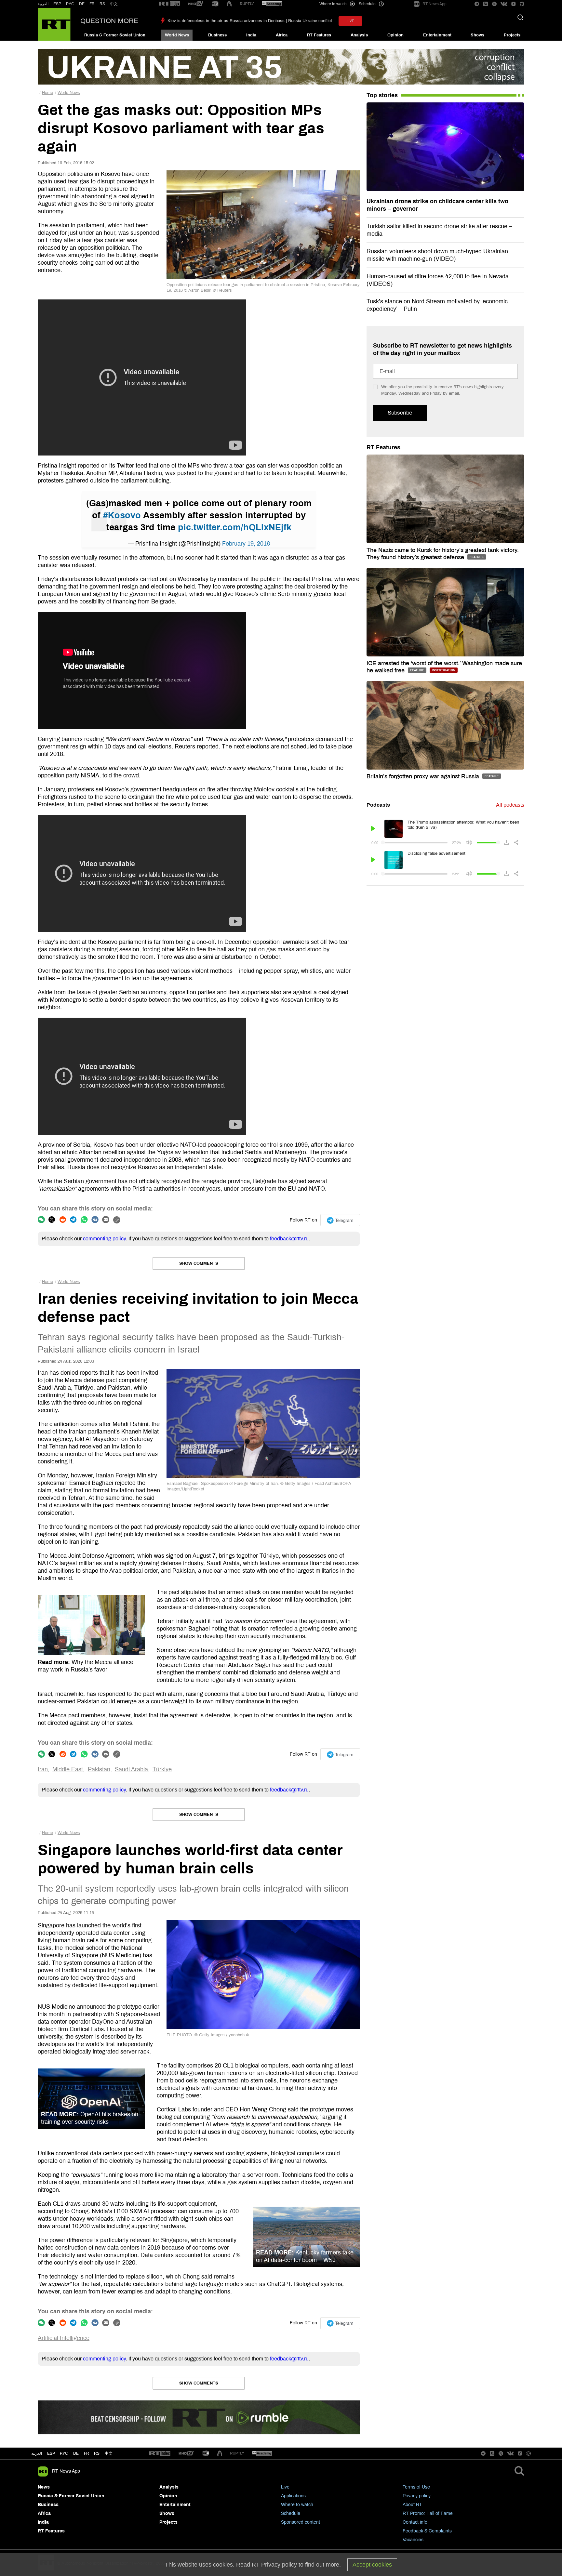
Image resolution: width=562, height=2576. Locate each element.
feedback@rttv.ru (289, 1239)
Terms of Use (416, 2487)
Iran (43, 1769)
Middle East (68, 1769)
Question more (109, 21)
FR (92, 4)
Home (47, 93)
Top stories (382, 95)
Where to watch (297, 2505)
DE (82, 4)
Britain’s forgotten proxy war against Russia (424, 776)
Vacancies (413, 2540)
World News (177, 35)
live (350, 21)
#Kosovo (122, 515)
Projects (512, 35)
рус (64, 2453)
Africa (282, 35)
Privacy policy (417, 2496)
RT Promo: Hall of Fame (428, 2513)
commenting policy (104, 1239)
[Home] (54, 24)
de (76, 2453)
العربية (43, 4)
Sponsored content (301, 2522)
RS (102, 4)
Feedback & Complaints (427, 2531)
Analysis (359, 35)
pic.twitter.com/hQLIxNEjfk (235, 527)
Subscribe (400, 413)
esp (51, 2453)
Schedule (291, 2513)
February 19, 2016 (246, 544)
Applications (293, 2496)
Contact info (415, 2522)
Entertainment (437, 35)
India (251, 35)
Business (217, 35)
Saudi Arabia (131, 1769)
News (44, 2487)
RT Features (319, 35)
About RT (412, 2505)
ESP (57, 4)
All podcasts (510, 805)
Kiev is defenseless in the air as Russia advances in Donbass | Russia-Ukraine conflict (250, 21)
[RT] (169, 4)
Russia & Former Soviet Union (115, 35)
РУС (70, 4)
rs (97, 2453)
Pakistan (99, 1769)
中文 (114, 4)
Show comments (199, 1263)
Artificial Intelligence (64, 2338)
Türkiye (162, 1769)
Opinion (395, 35)
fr (87, 2453)
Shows (477, 35)
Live (285, 2487)
